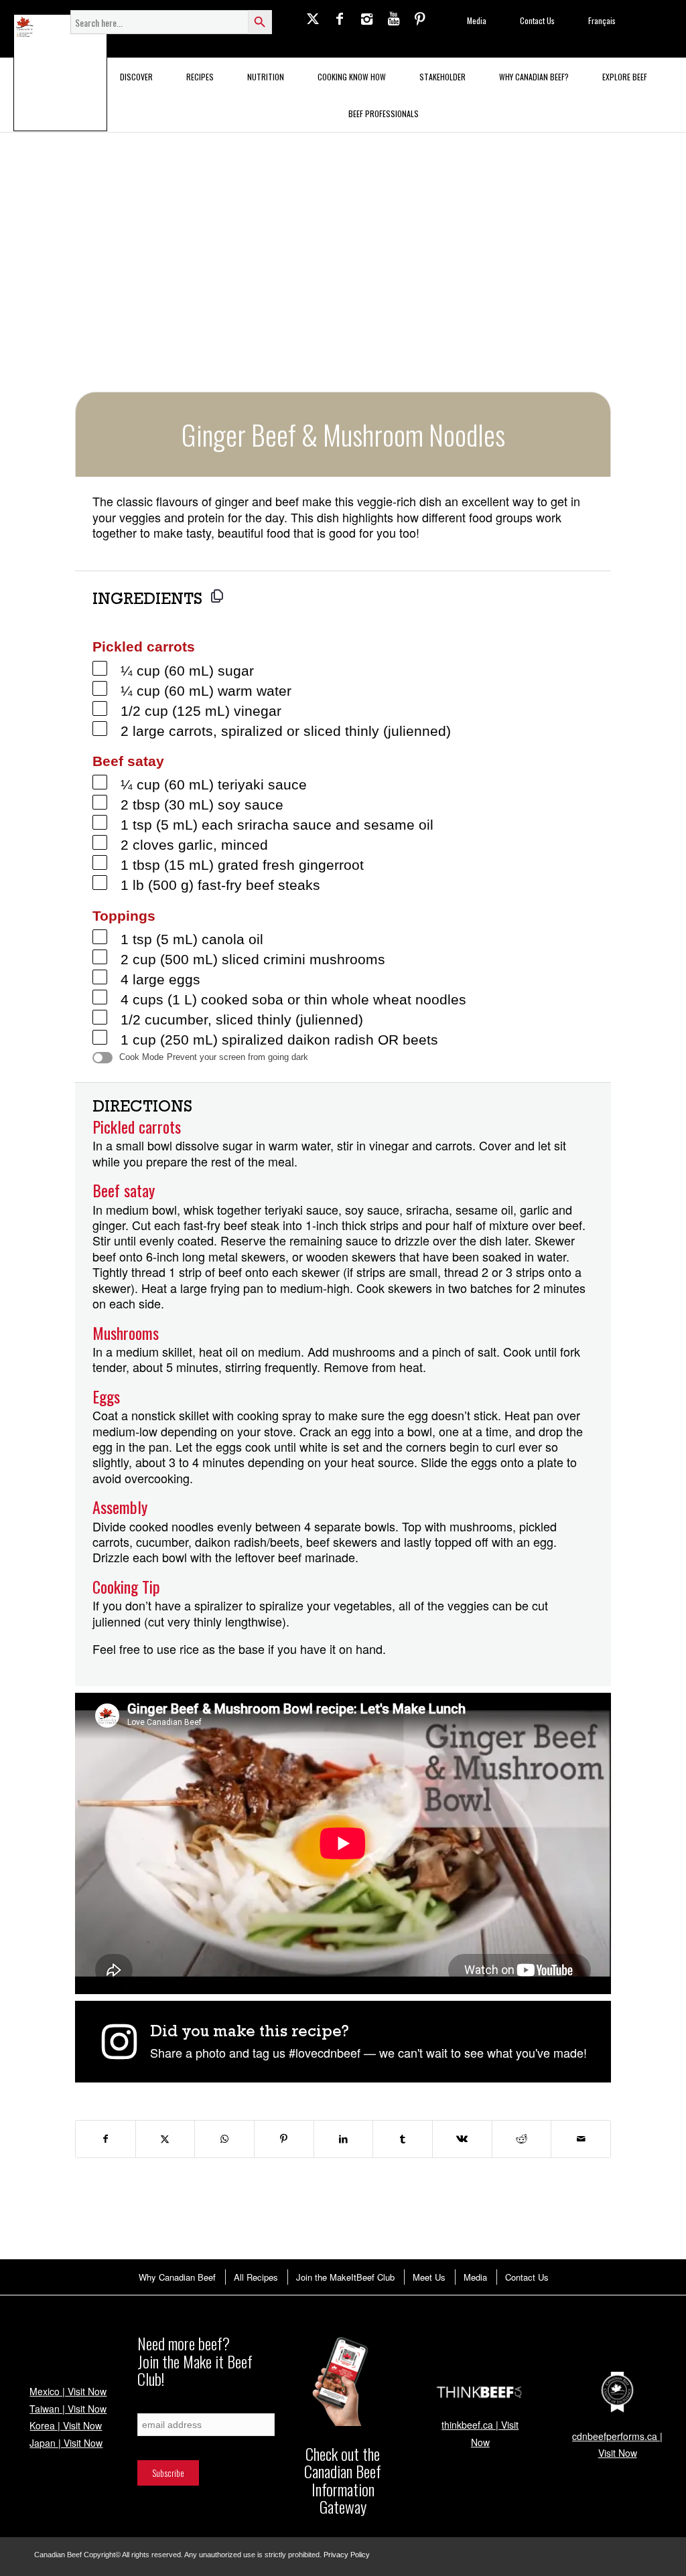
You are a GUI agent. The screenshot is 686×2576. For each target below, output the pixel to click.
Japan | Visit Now (66, 2443)
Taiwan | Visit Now (68, 2409)
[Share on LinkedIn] (344, 2139)
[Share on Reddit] (522, 2139)
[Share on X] (165, 2139)
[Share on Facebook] (106, 2139)
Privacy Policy (347, 2555)
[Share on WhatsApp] (224, 2139)
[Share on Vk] (462, 2139)
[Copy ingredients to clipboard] (217, 596)
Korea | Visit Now (66, 2425)
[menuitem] (177, 2277)
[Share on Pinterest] (284, 2139)
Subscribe (153, 2406)
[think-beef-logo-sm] (480, 2392)
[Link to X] (313, 18)
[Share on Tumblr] (403, 2139)
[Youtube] (393, 18)
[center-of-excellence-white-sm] (617, 2392)
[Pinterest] (420, 18)
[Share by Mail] (581, 2139)
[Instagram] (366, 18)
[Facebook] (340, 18)
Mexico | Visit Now (68, 2391)
